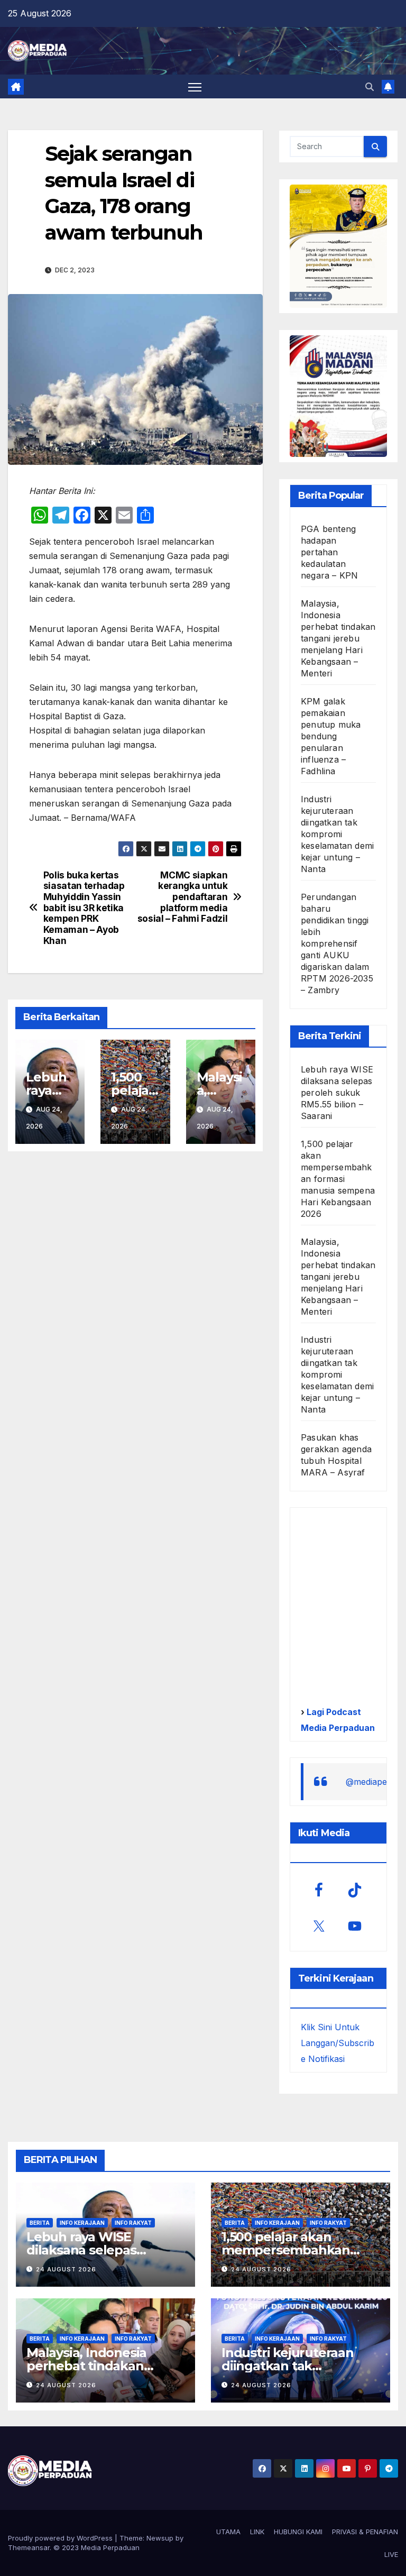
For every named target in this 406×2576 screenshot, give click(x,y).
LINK (257, 2532)
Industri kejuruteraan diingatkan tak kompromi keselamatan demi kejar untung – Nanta (337, 834)
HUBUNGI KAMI (298, 2532)
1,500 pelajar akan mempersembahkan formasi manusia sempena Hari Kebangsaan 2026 (338, 1179)
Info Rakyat (133, 2223)
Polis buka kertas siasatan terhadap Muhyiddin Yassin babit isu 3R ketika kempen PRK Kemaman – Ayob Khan (84, 908)
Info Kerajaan (82, 2223)
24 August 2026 (66, 2269)
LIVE (391, 2554)
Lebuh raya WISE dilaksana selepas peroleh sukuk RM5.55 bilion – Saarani (337, 1093)
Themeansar (29, 2547)
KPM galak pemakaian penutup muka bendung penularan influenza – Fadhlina (331, 736)
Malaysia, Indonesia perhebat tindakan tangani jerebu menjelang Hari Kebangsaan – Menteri (338, 638)
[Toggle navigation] (195, 87)
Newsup (160, 2538)
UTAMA (228, 2532)
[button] (370, 87)
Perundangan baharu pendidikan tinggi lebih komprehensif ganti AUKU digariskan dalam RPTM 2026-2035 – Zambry (337, 943)
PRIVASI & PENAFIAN (365, 2532)
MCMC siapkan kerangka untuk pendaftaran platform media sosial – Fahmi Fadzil (183, 897)
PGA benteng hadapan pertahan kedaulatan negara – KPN (329, 552)
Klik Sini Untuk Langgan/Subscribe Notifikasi (338, 2043)
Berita (40, 2223)
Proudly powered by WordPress (61, 2538)
